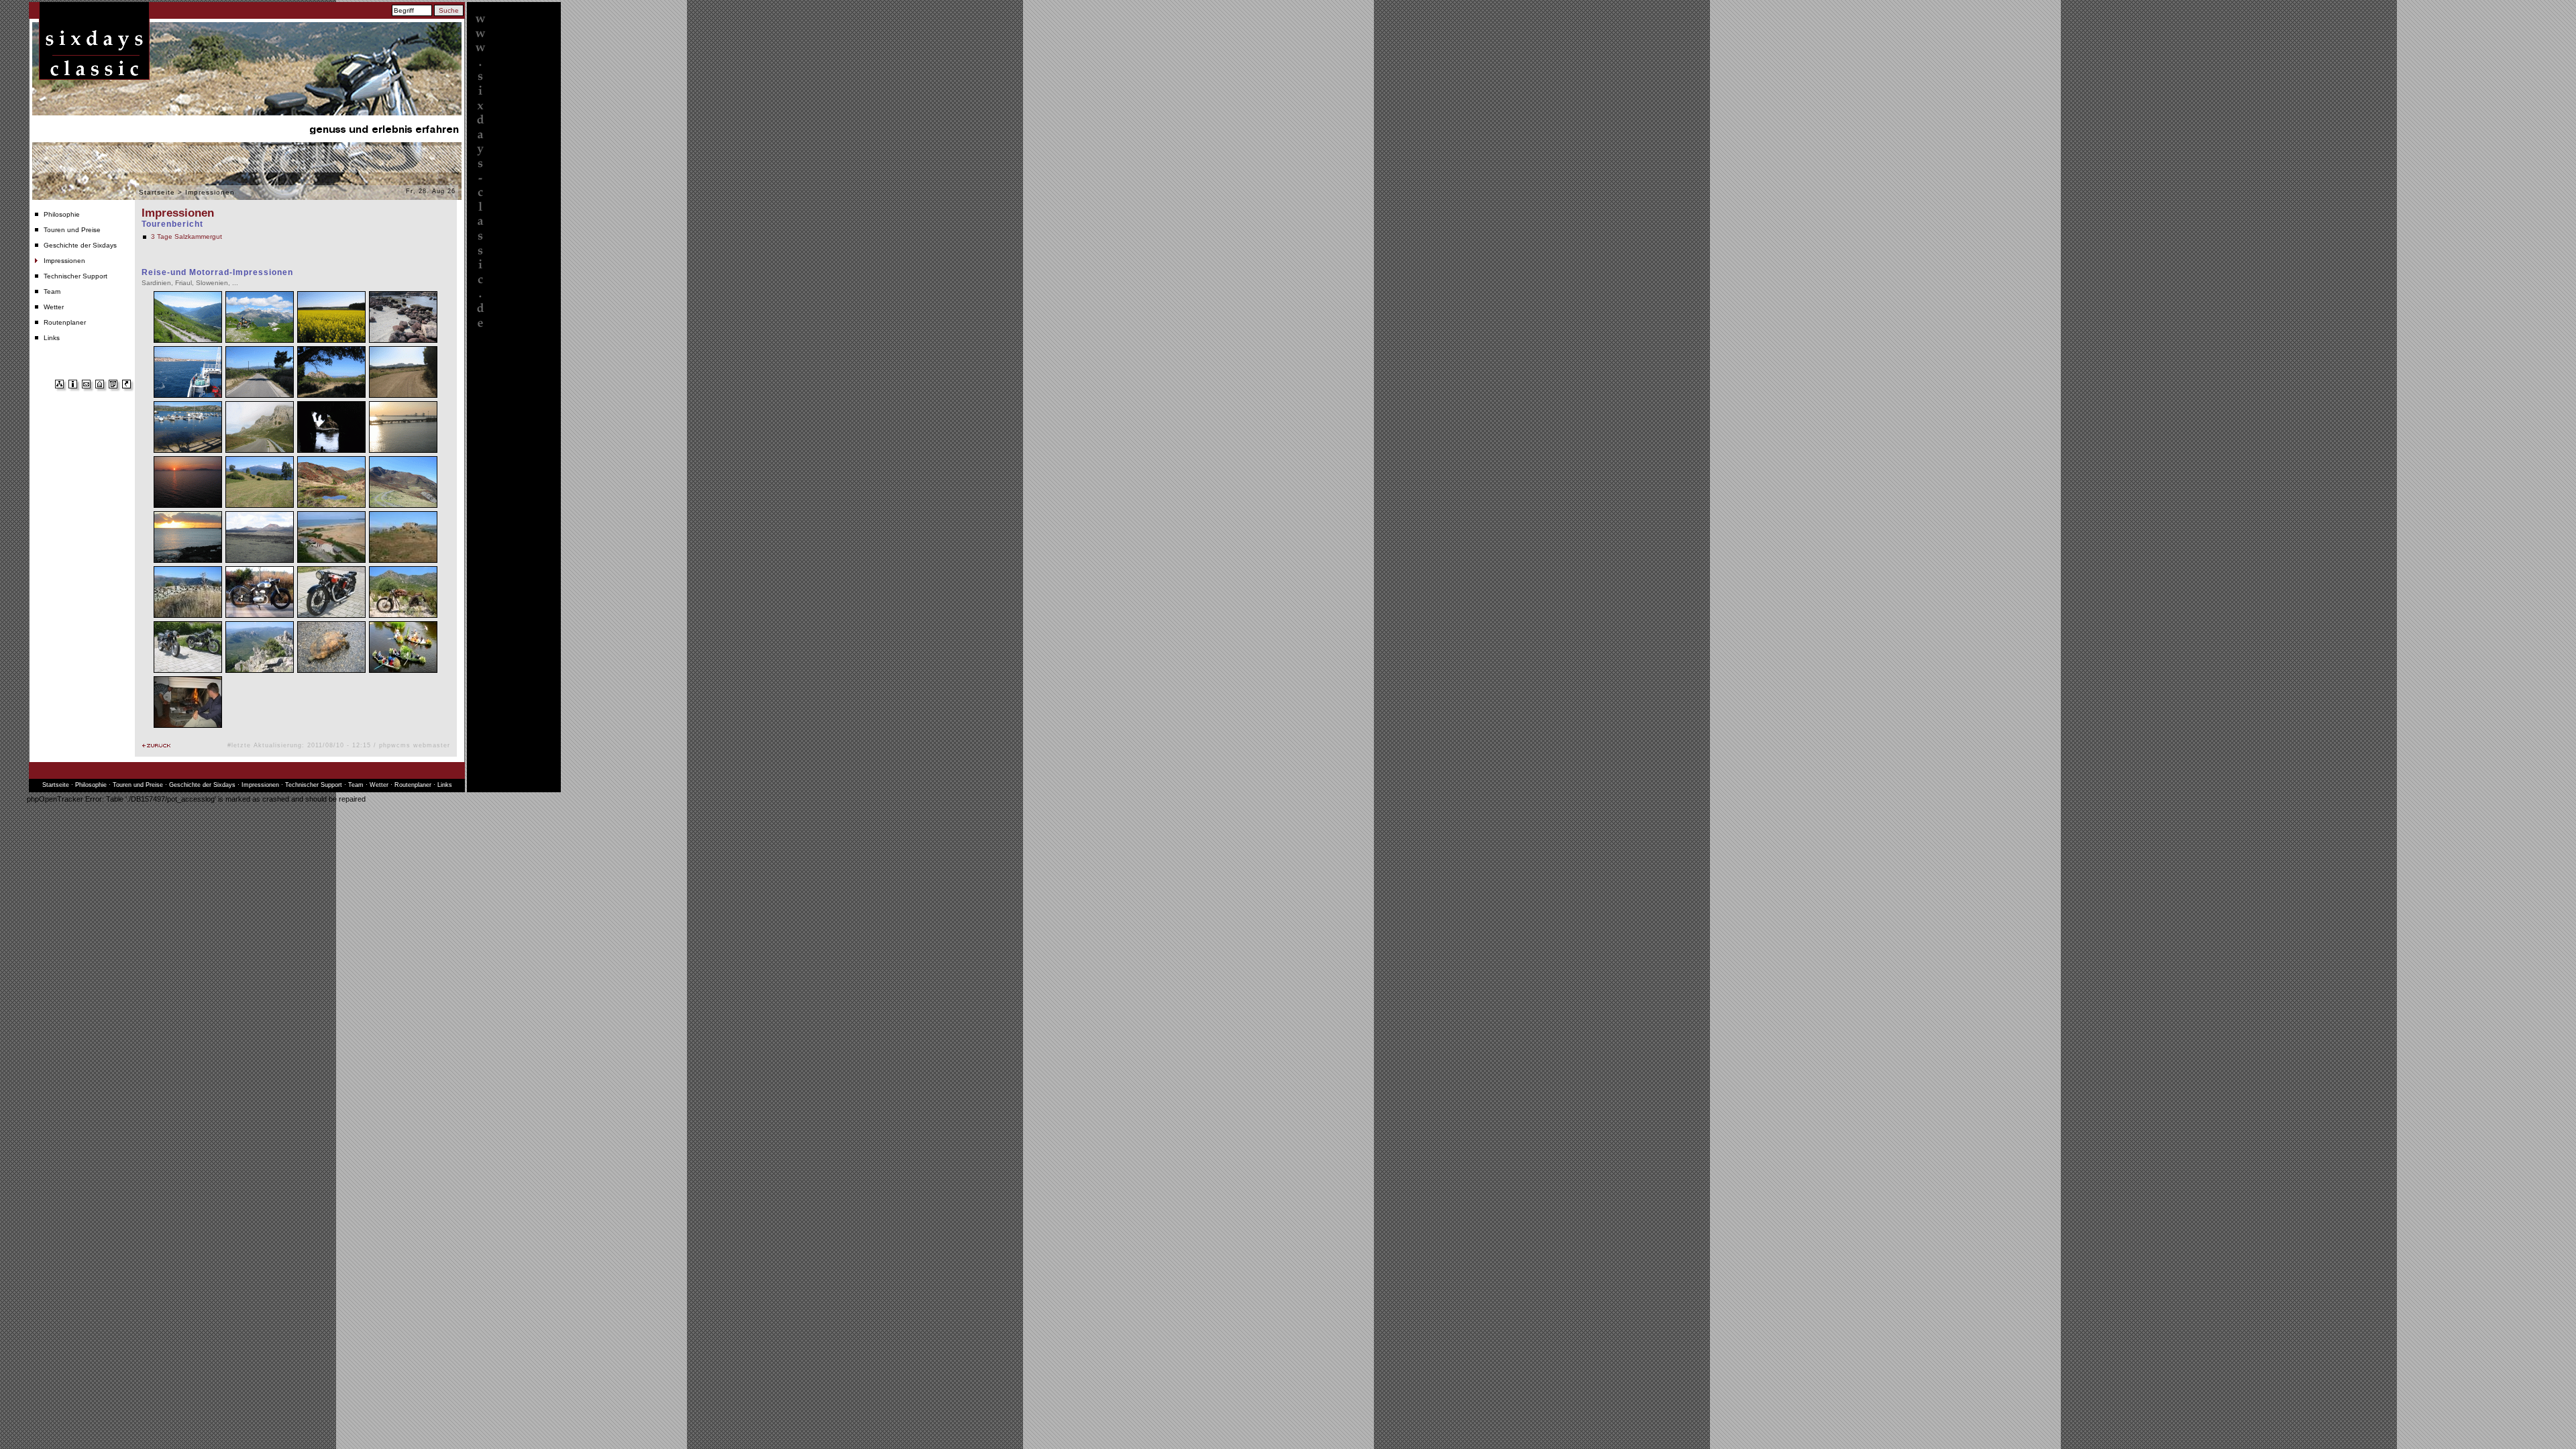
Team (52, 291)
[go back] (156, 746)
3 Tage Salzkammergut (186, 236)
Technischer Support (75, 276)
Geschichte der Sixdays (80, 245)
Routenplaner (65, 322)
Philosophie (62, 214)
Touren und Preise (72, 230)
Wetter (54, 307)
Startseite (157, 192)
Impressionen (64, 261)
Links (52, 338)
